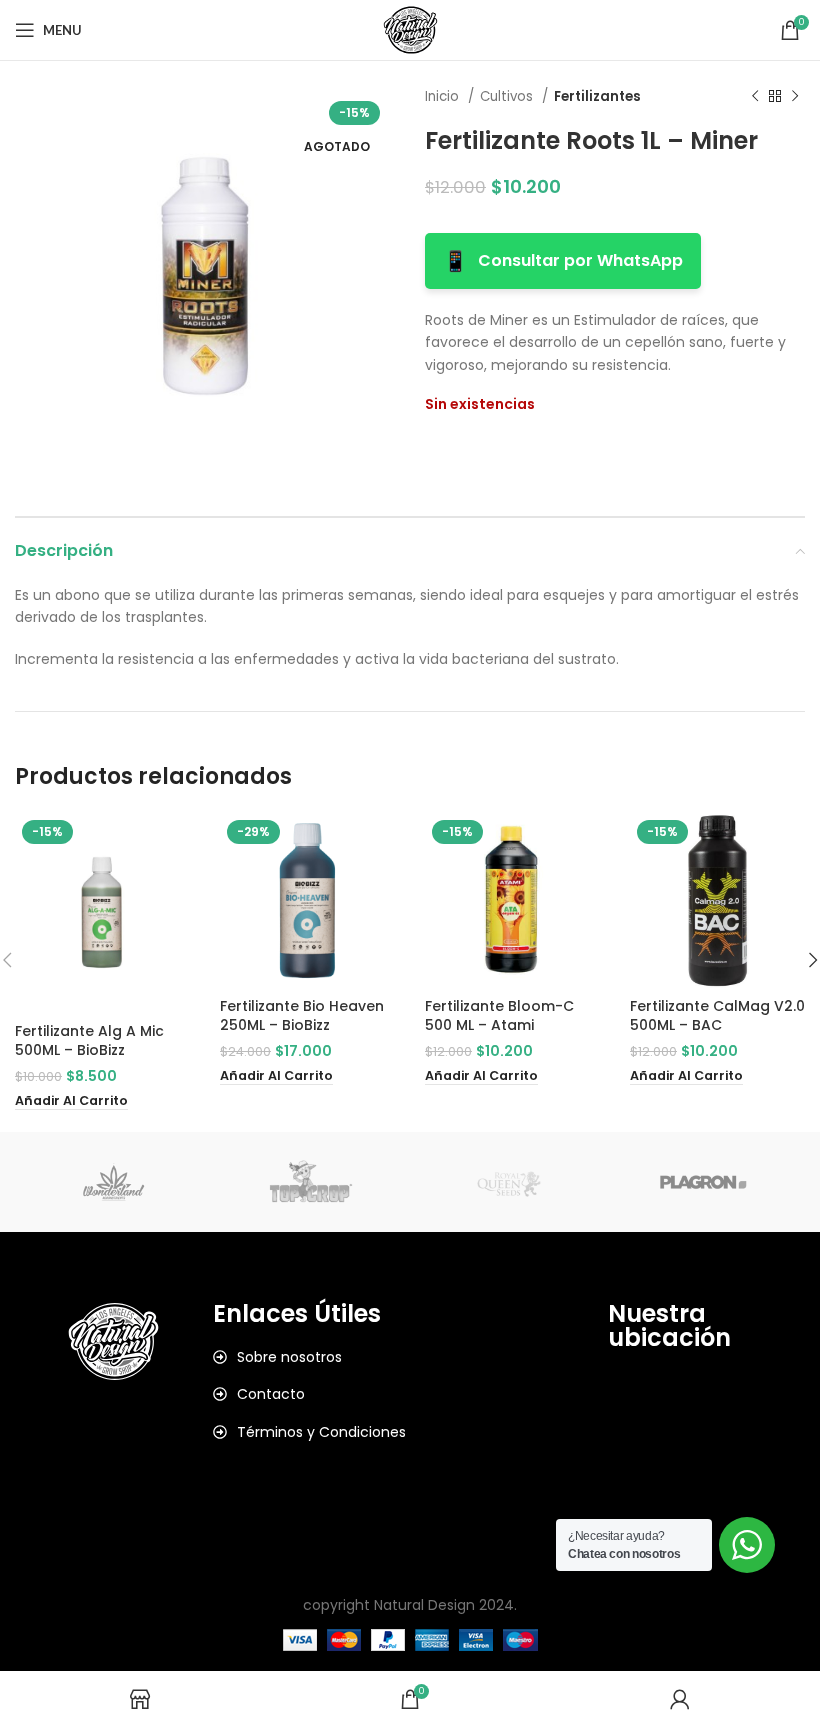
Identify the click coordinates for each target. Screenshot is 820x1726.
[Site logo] (410, 29)
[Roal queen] (508, 1182)
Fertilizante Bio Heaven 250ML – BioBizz (302, 1016)
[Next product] (795, 97)
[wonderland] (113, 1182)
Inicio (444, 96)
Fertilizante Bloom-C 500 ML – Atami (499, 1016)
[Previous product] (755, 97)
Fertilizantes (597, 96)
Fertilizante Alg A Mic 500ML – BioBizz (89, 1041)
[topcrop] (311, 1182)
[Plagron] (705, 1182)
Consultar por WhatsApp (563, 261)
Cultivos (508, 96)
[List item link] (312, 1357)
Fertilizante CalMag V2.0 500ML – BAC (717, 1016)
